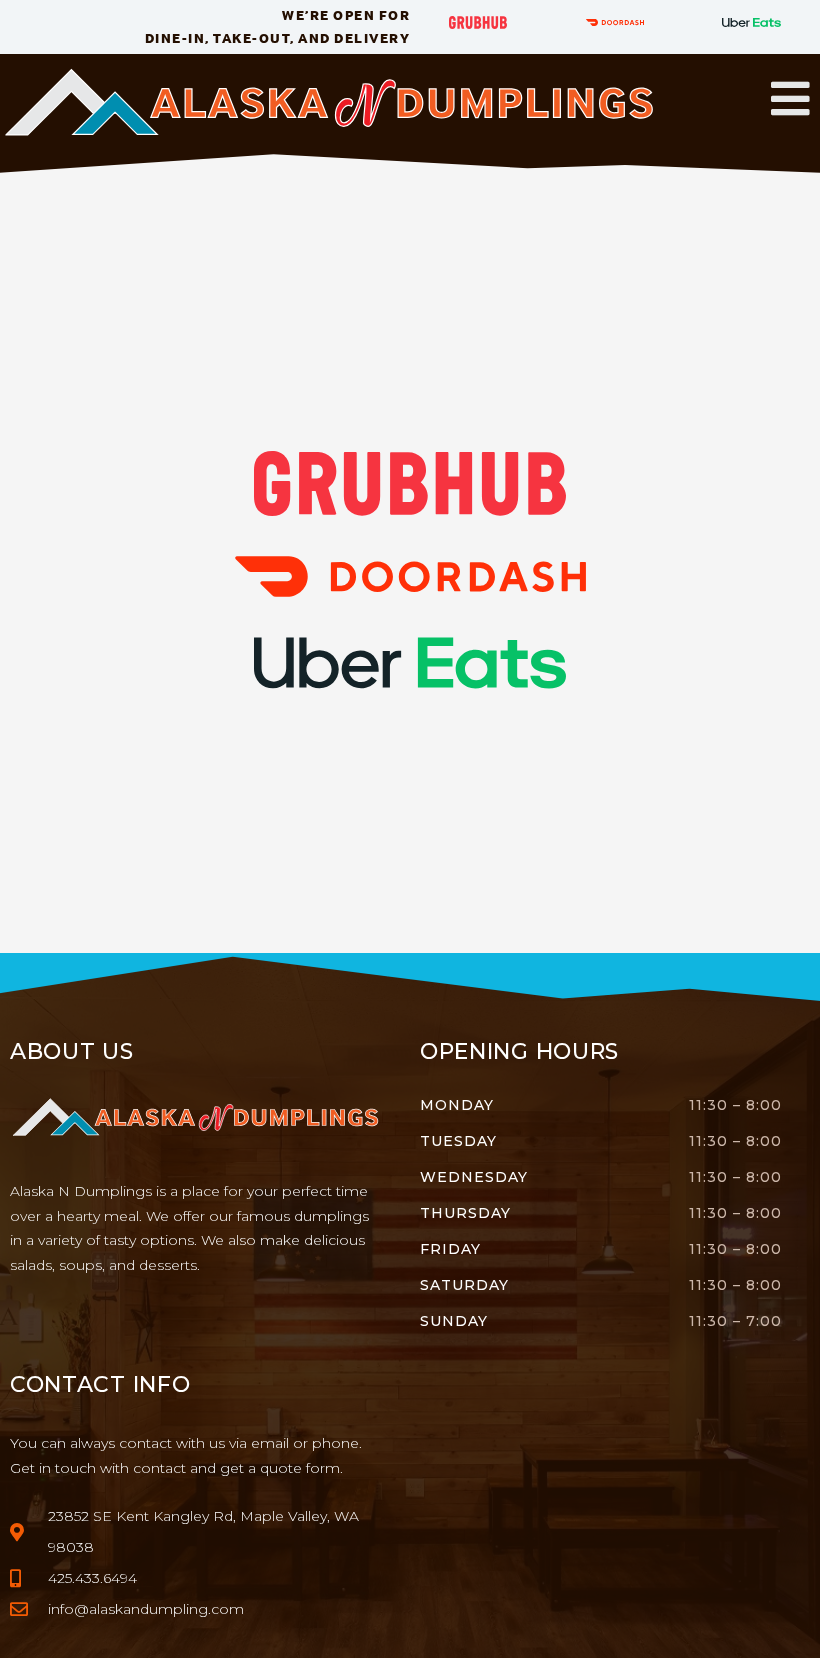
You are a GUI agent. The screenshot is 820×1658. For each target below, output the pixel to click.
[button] (790, 99)
